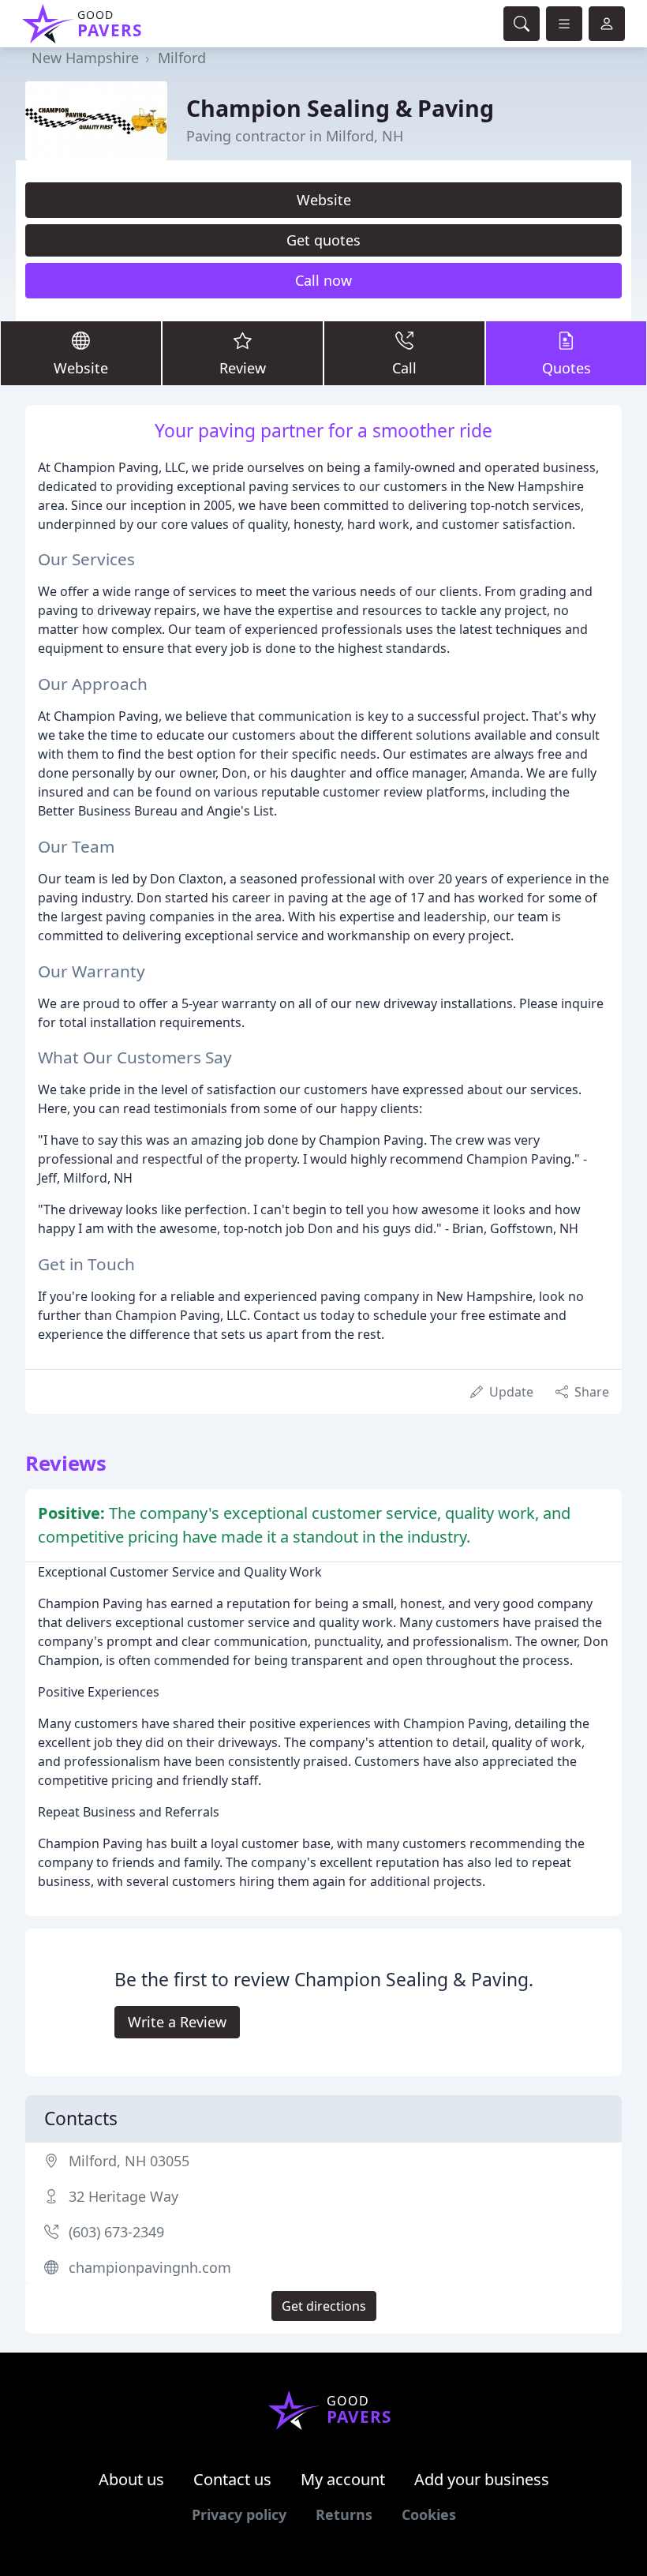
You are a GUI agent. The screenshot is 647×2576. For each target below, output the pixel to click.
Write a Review (177, 2022)
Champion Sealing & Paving (340, 108)
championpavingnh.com (150, 2267)
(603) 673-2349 (116, 2232)
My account (343, 2479)
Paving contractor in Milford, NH (295, 136)
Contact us (232, 2479)
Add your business (482, 2479)
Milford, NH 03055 (129, 2161)
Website (324, 200)
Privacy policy (239, 2514)
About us (131, 2479)
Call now (323, 280)
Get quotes (323, 240)
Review (243, 368)
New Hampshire (85, 58)
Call (404, 368)
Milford (182, 58)
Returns (344, 2514)
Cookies (429, 2514)
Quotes (567, 368)
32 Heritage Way (123, 2196)
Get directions (324, 2306)
